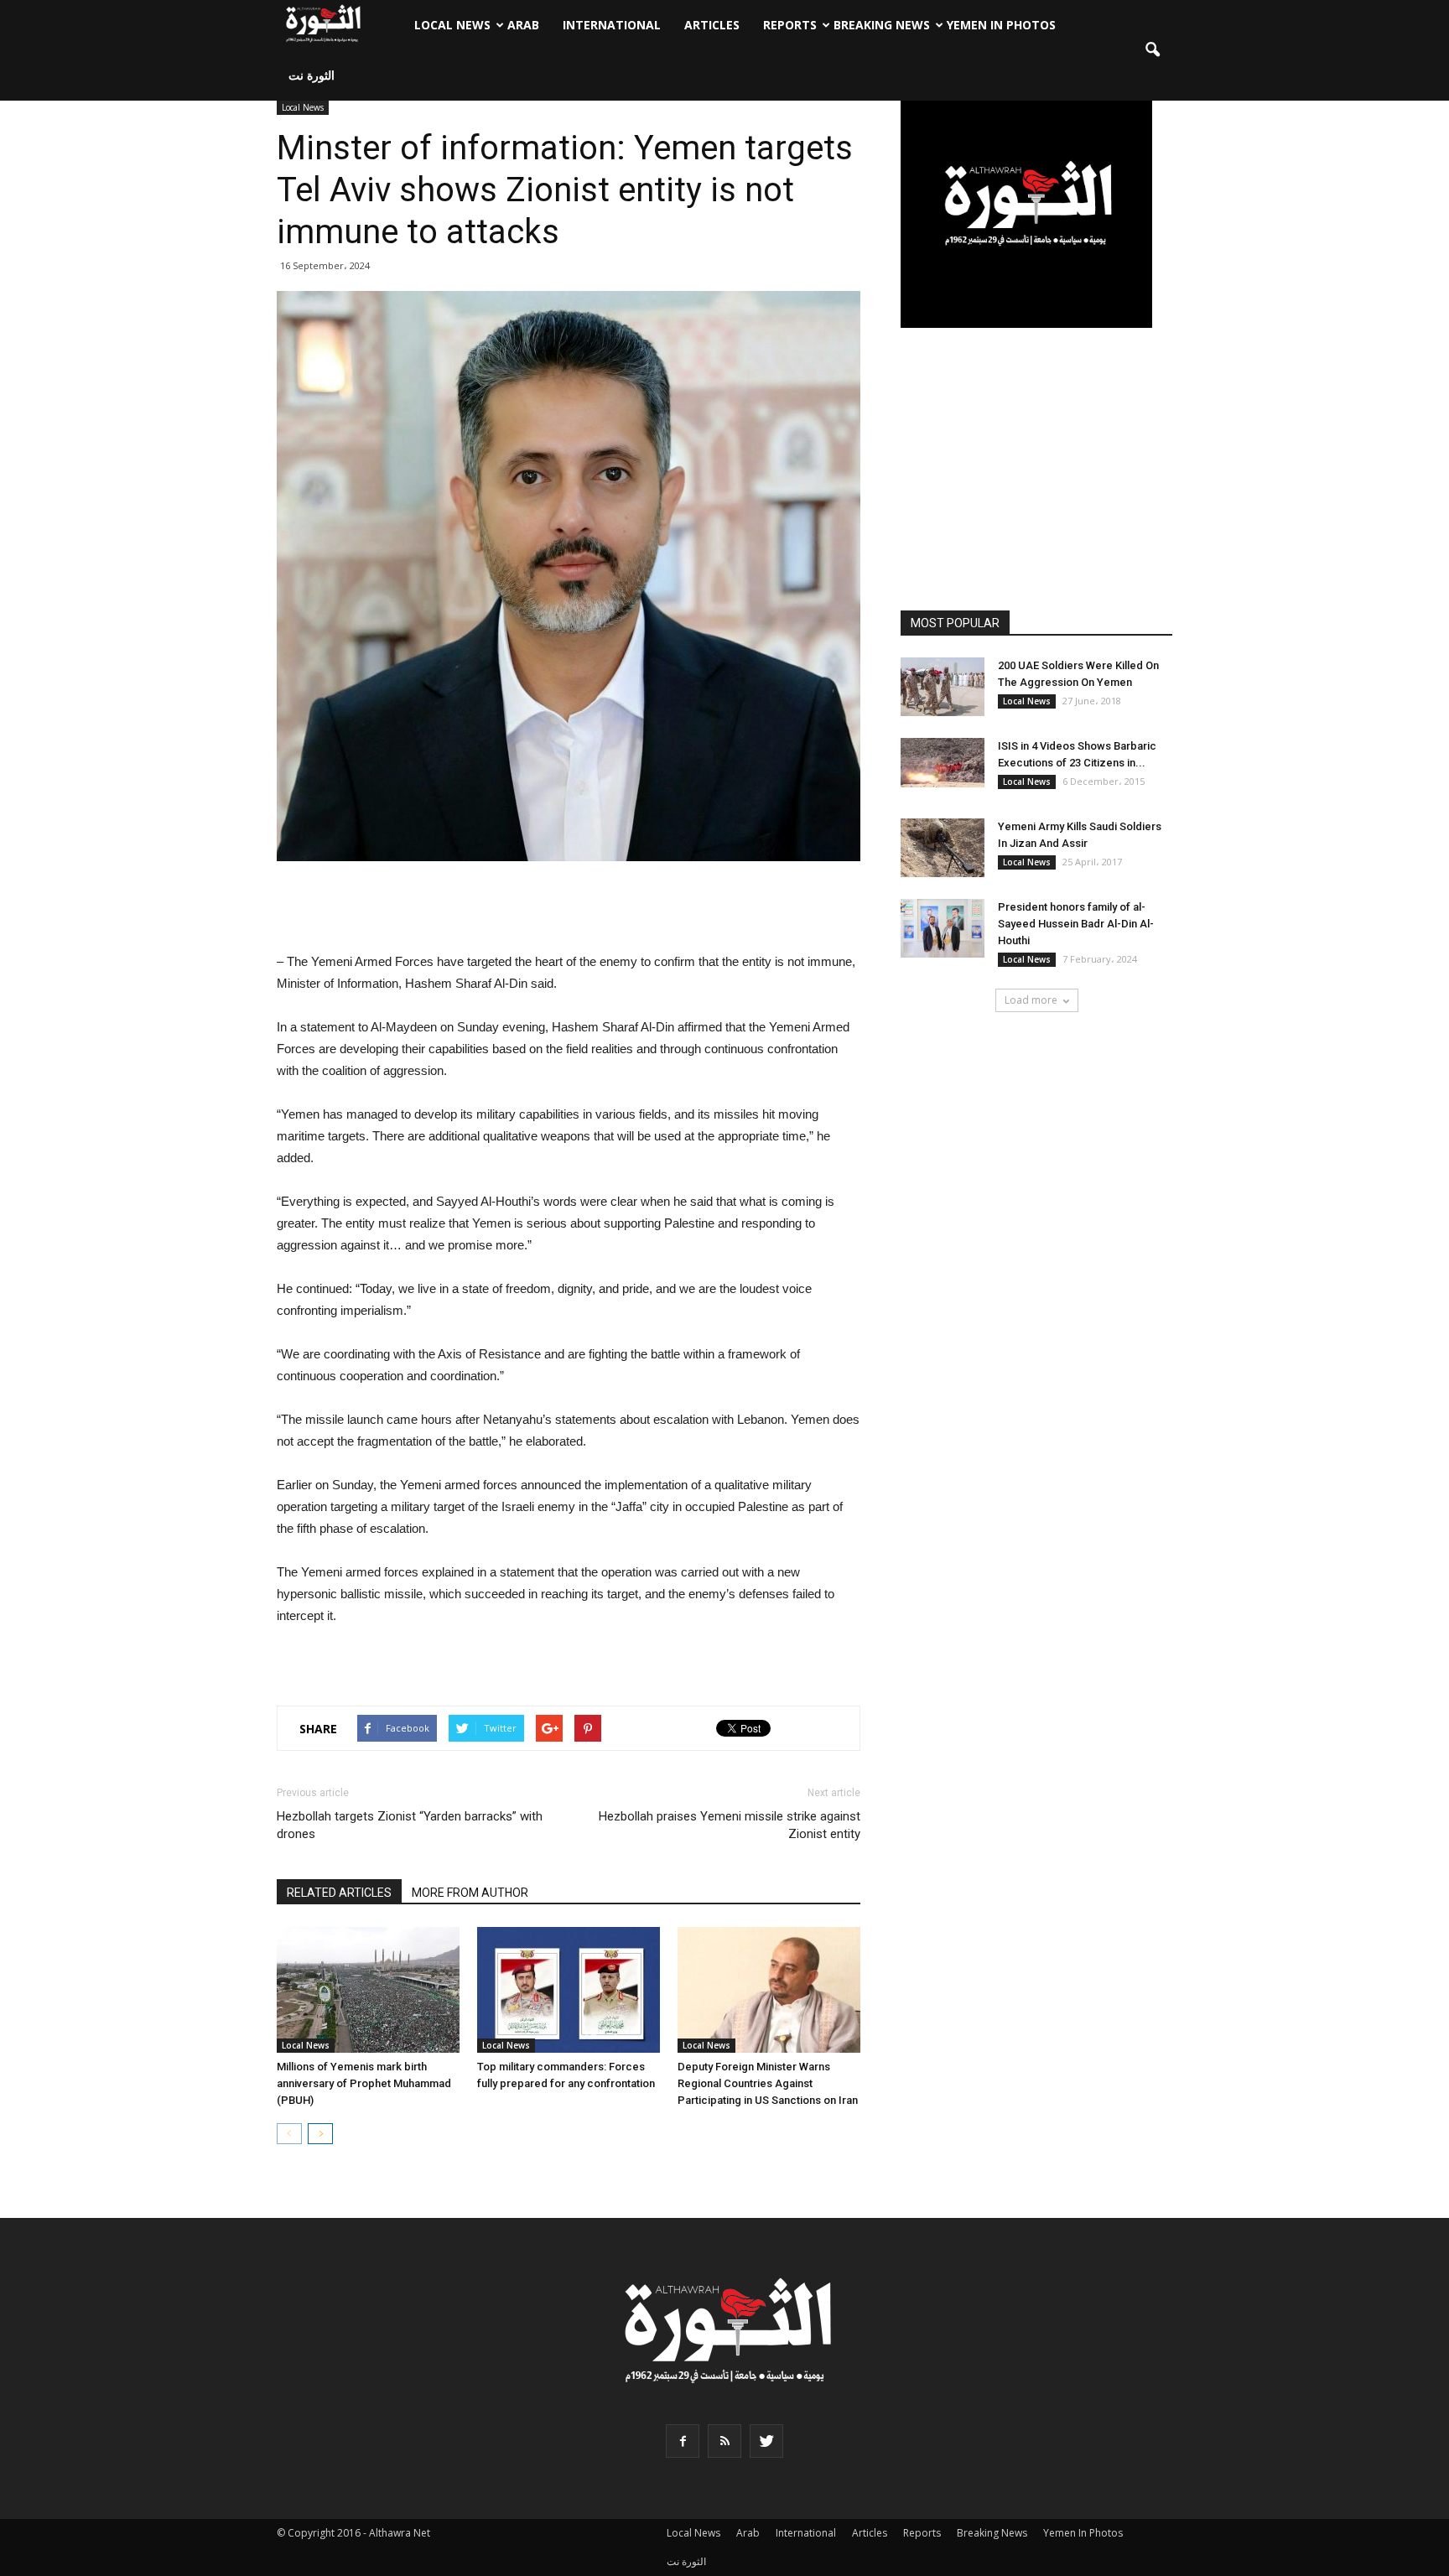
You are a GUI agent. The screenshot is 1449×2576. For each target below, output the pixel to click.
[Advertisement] (569, 908)
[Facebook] (683, 2441)
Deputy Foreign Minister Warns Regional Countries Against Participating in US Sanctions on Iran (768, 2083)
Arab (523, 25)
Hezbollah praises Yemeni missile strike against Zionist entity (730, 1825)
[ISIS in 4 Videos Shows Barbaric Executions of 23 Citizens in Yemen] (943, 763)
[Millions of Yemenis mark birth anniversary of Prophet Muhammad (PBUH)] (368, 1990)
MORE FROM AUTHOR (470, 1893)
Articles (712, 25)
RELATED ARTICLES (339, 1893)
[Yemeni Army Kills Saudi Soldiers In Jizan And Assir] (943, 848)
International (612, 25)
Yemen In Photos (1001, 25)
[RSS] (724, 2441)
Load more (1031, 1000)
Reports (790, 25)
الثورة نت (312, 75)
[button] (1152, 50)
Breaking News (882, 25)
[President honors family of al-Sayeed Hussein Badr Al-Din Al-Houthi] (943, 928)
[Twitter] (766, 2441)
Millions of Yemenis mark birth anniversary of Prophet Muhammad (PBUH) (364, 2083)
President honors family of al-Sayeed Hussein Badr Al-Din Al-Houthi (1076, 924)
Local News (452, 25)
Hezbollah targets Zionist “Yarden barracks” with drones (410, 1825)
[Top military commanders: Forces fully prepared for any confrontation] (569, 1990)
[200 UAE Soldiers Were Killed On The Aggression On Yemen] (943, 687)
